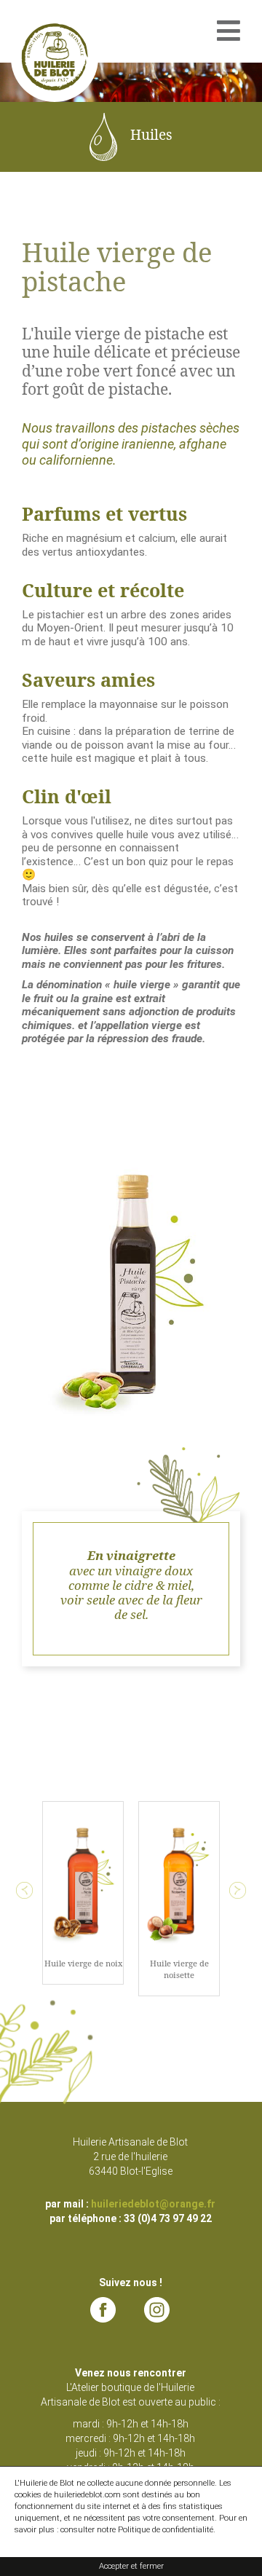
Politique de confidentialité (166, 2530)
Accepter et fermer (131, 2566)
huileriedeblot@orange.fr (153, 2204)
